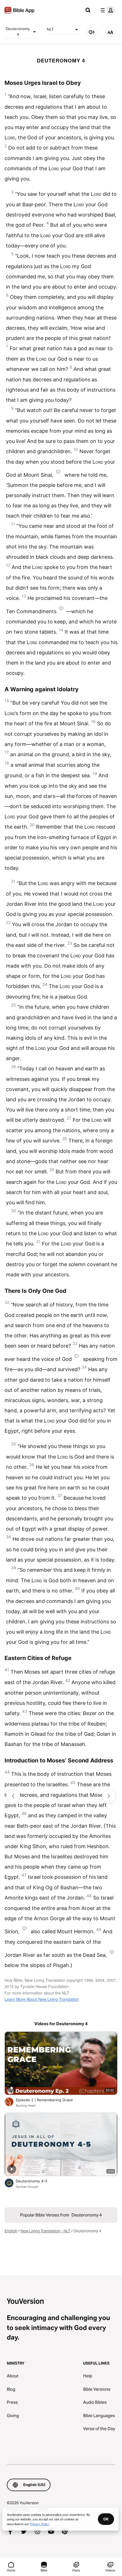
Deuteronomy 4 (18, 31)
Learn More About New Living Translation (42, 1999)
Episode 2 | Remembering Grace (50, 2100)
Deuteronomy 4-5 (36, 2181)
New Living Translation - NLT (45, 2231)
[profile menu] (107, 10)
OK (106, 2519)
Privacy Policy (40, 2524)
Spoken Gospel (27, 2187)
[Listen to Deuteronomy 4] (92, 32)
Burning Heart (26, 2106)
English (11, 2231)
